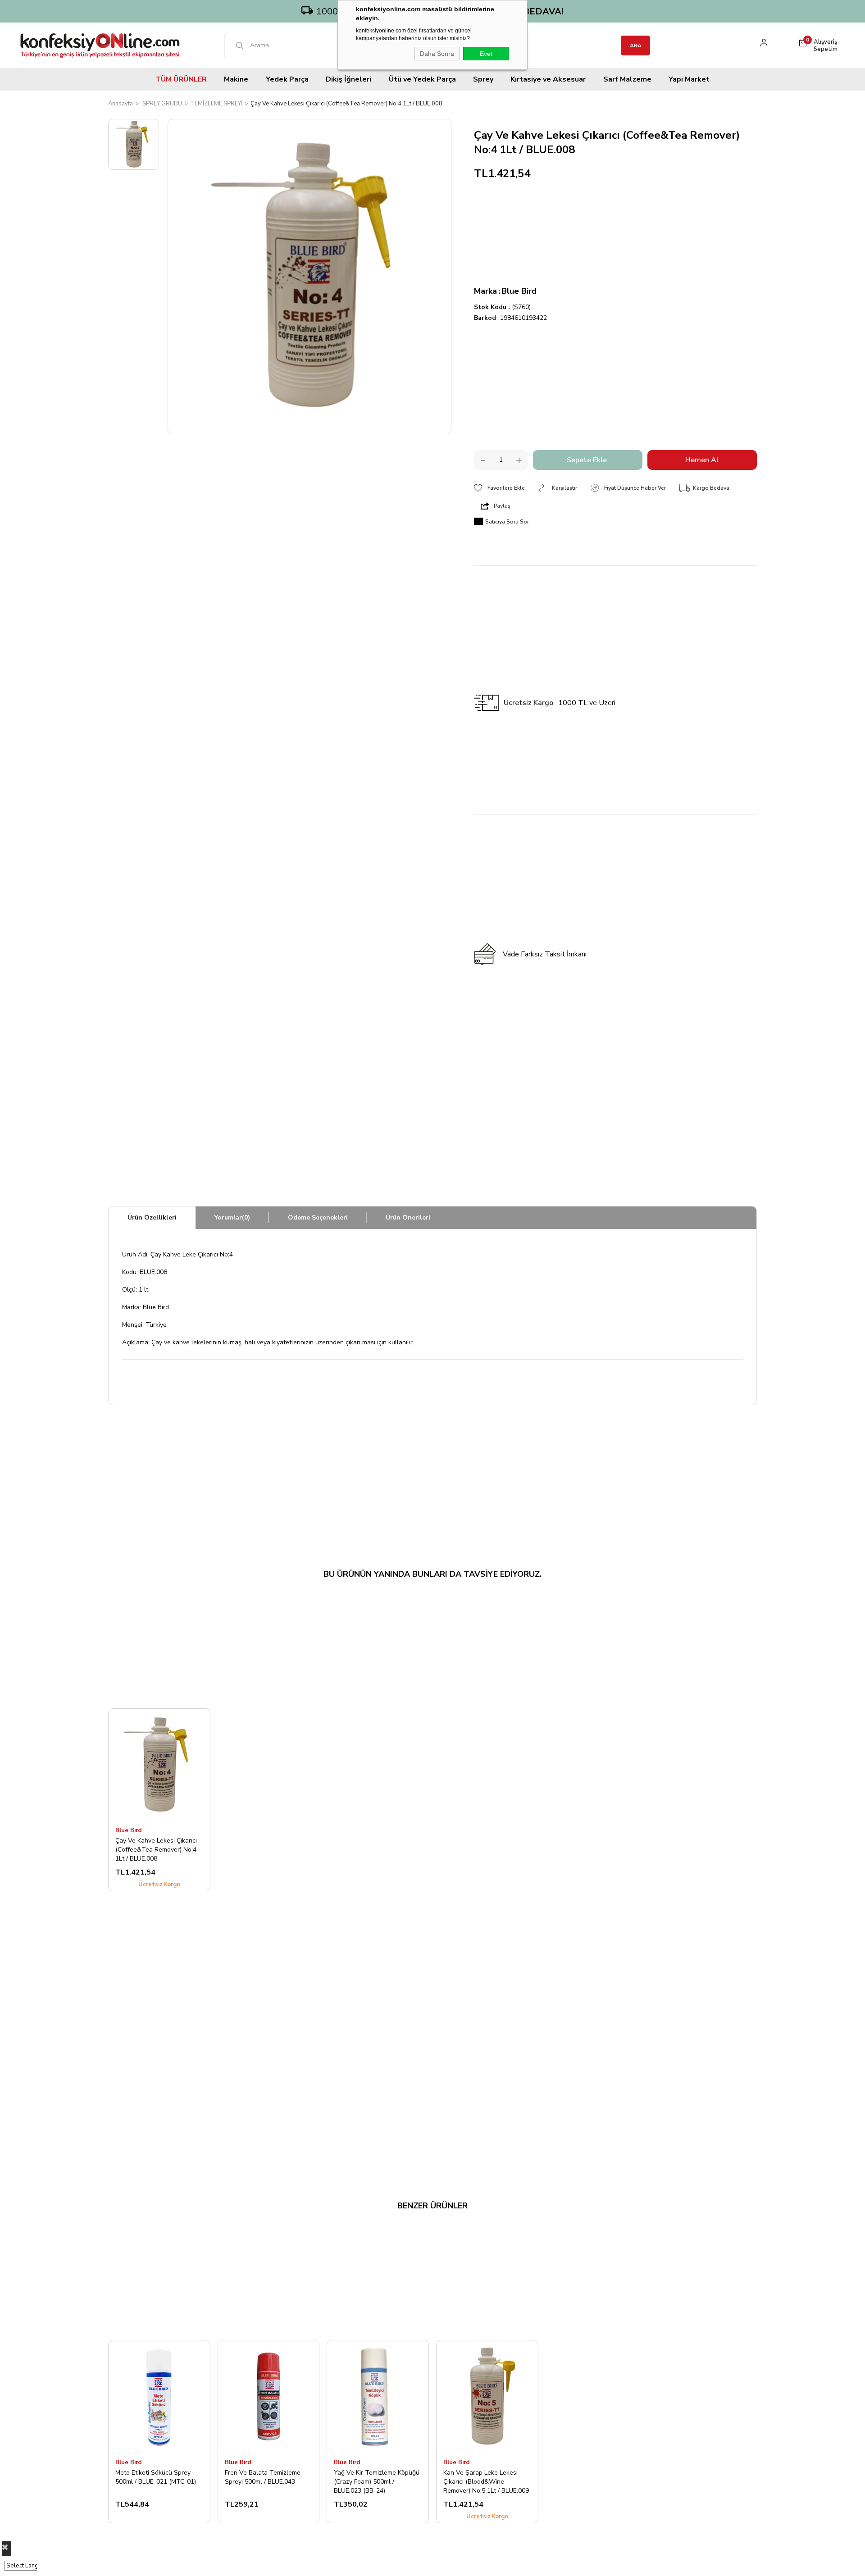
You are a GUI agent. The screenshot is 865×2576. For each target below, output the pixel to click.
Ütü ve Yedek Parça (422, 79)
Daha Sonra (437, 54)
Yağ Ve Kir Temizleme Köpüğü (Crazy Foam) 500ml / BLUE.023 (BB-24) (377, 2481)
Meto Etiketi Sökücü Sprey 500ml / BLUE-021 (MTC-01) (156, 2477)
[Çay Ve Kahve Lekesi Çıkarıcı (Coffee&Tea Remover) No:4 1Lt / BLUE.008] (159, 1765)
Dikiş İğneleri (348, 79)
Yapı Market (689, 79)
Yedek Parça (287, 79)
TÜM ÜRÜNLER (181, 79)
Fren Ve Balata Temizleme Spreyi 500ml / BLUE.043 (263, 2477)
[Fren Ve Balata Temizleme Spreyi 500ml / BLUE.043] (269, 2396)
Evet (486, 54)
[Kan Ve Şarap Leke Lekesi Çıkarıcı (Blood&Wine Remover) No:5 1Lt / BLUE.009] (487, 2396)
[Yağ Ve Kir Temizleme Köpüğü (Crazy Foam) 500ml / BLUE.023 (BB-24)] (378, 2396)
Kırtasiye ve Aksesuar (548, 79)
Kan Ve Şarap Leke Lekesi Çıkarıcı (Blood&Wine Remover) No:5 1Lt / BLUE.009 (486, 2481)
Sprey (483, 79)
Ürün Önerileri (408, 1217)
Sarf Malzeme (627, 79)
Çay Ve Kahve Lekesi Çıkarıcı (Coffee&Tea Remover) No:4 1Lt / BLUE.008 (156, 1849)
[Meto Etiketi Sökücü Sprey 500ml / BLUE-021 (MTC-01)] (159, 2396)
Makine (236, 79)
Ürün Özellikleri (152, 1217)
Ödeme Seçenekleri (318, 1217)
